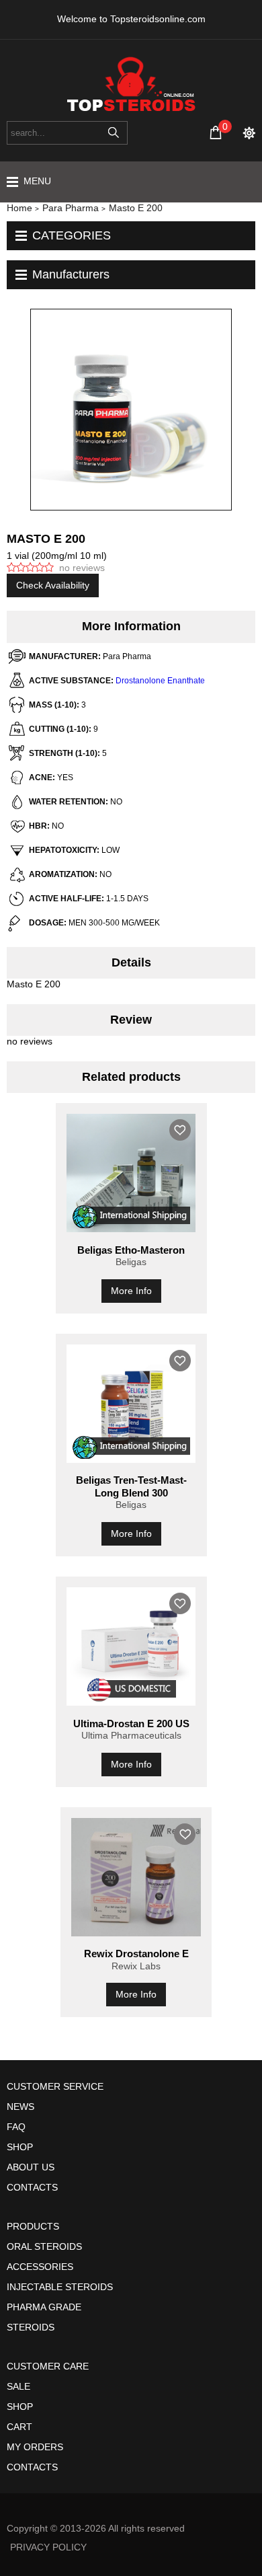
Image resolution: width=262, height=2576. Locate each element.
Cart (19, 2427)
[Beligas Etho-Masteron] (131, 1173)
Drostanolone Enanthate (160, 681)
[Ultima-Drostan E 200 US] (131, 1646)
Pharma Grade (44, 2307)
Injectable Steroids (60, 2287)
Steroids (31, 2327)
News (20, 2107)
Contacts (32, 2187)
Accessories (40, 2267)
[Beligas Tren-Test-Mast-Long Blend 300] (131, 1404)
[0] (216, 132)
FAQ (16, 2127)
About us (31, 2167)
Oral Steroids (44, 2246)
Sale (18, 2386)
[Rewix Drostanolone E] (136, 1877)
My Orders (35, 2447)
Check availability (53, 585)
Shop (20, 2147)
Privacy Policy (48, 2547)
